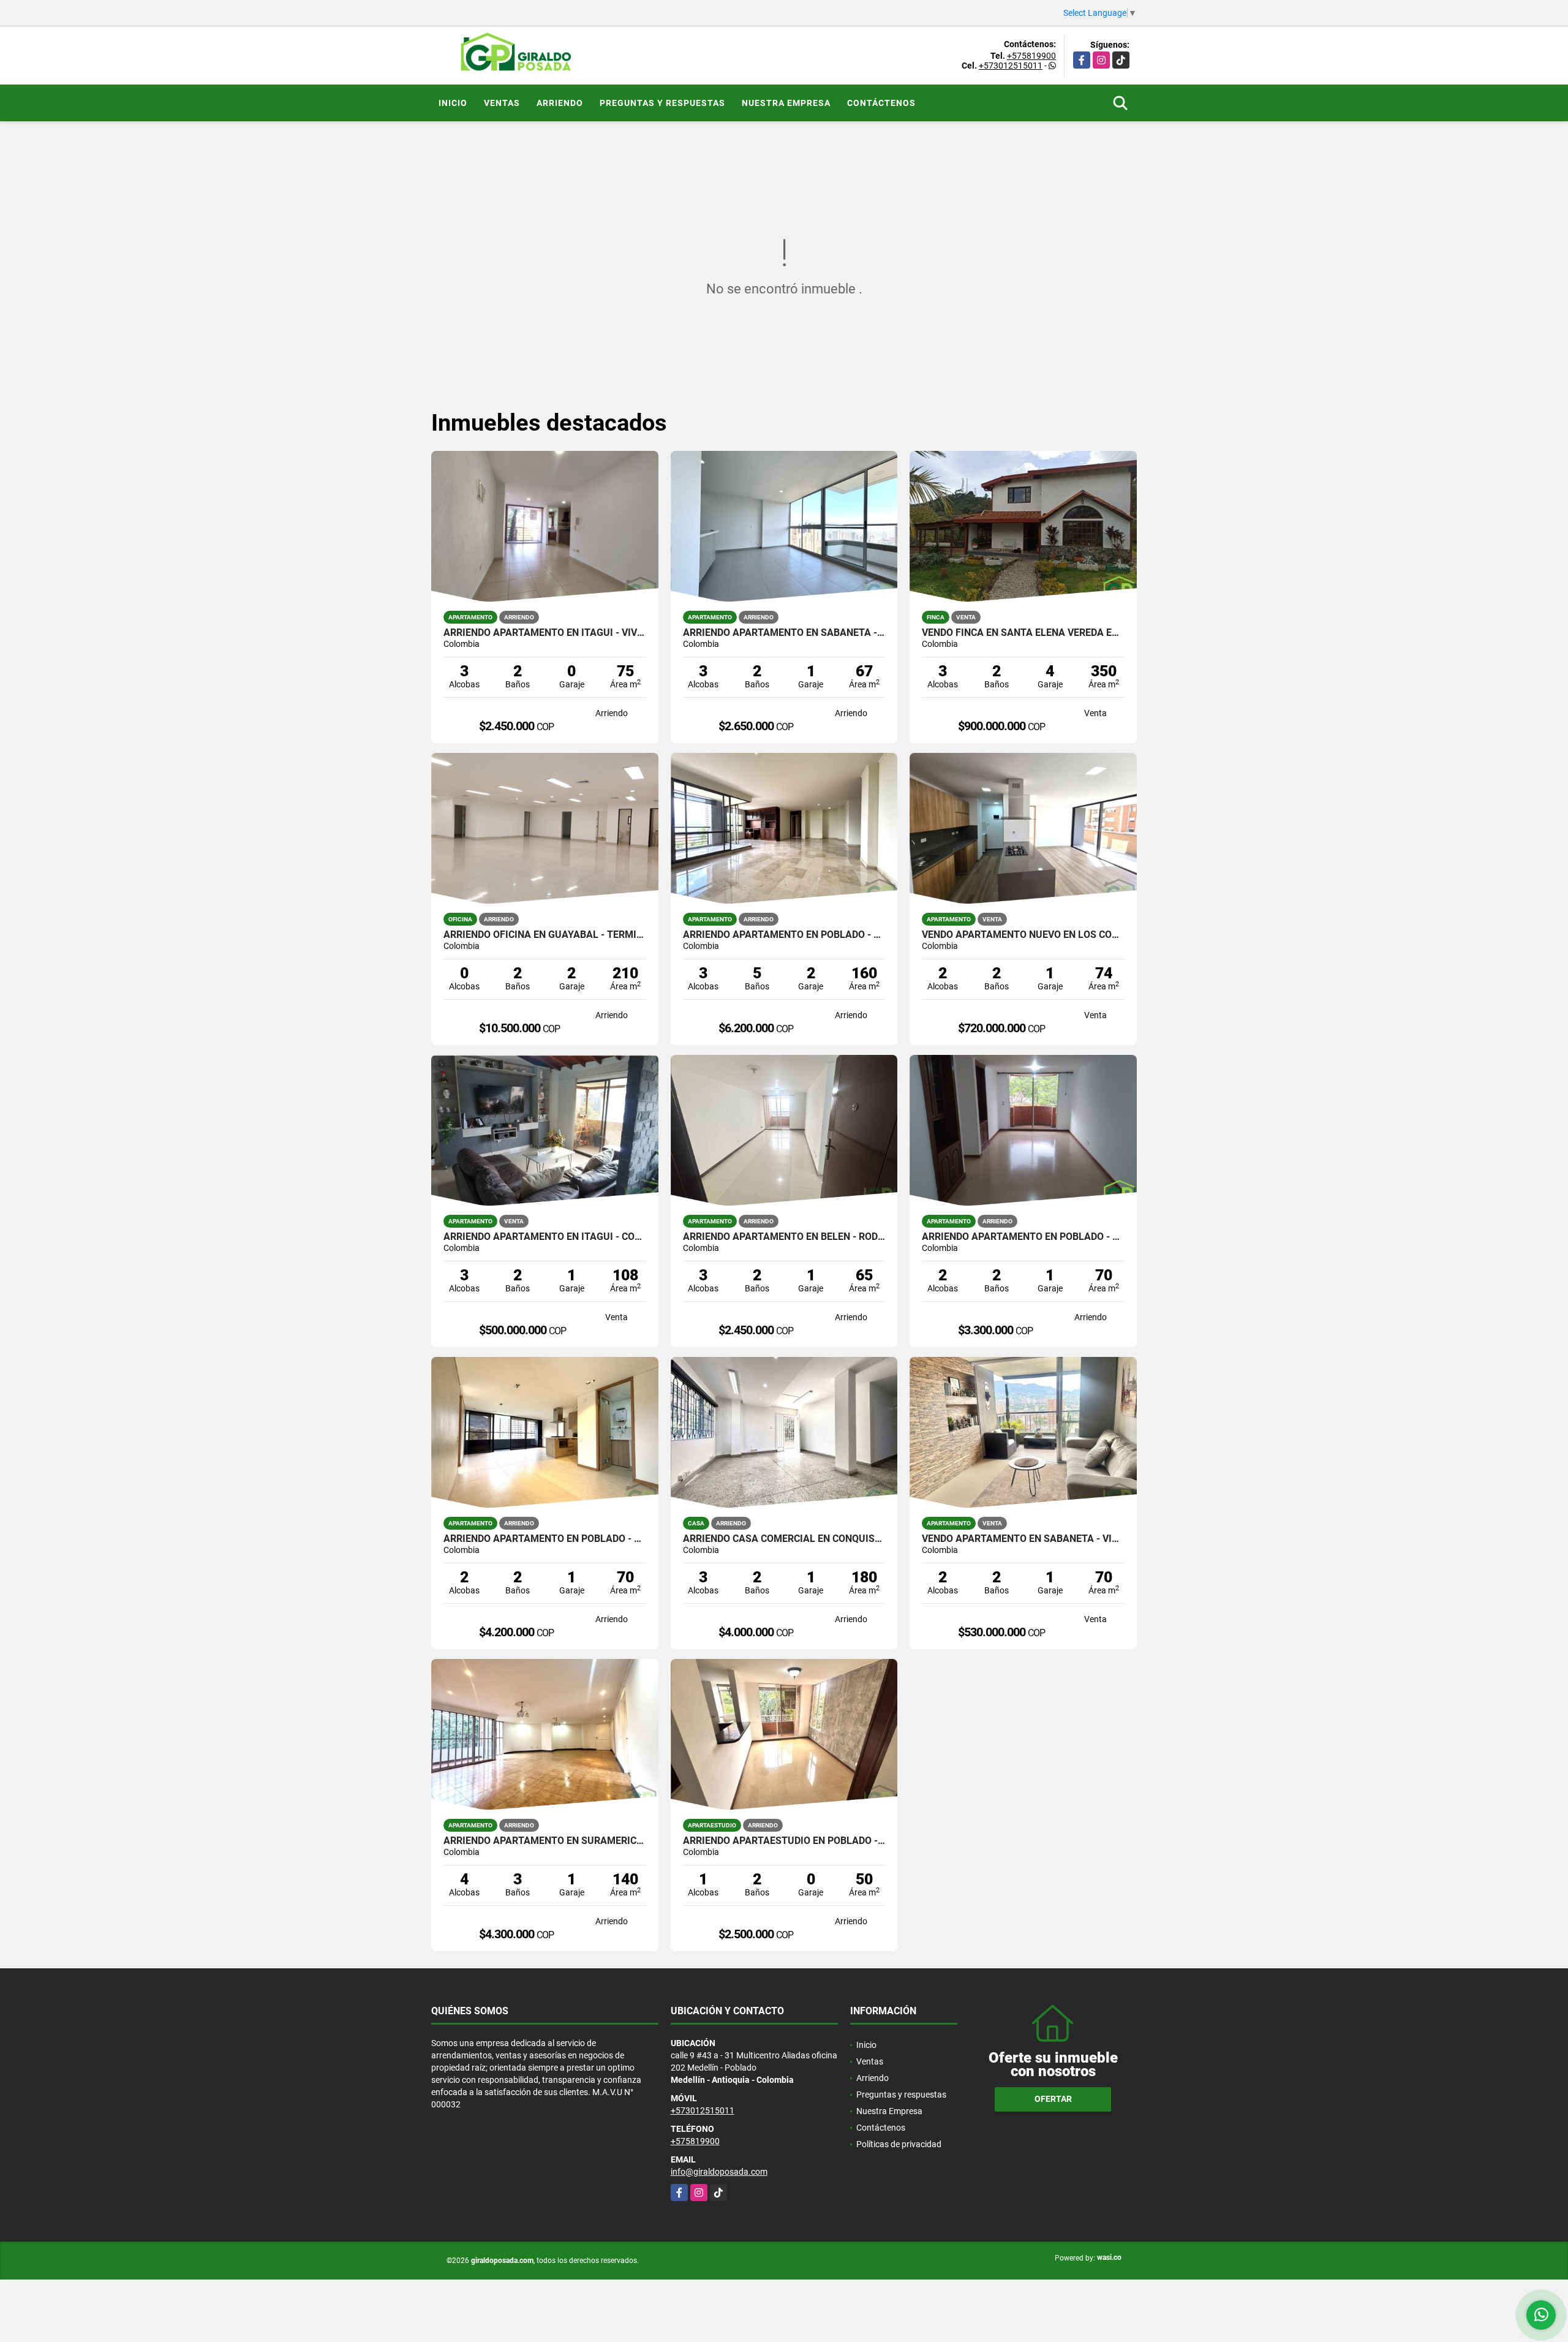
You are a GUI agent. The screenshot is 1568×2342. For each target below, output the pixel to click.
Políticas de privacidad (899, 2144)
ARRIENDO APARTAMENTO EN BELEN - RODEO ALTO (784, 1237)
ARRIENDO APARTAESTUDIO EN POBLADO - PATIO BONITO (784, 1841)
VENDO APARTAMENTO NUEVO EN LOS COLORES (1023, 935)
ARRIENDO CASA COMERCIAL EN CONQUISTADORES (784, 1539)
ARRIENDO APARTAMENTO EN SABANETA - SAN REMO (784, 633)
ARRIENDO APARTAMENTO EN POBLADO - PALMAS (545, 1539)
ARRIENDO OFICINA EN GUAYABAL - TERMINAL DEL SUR (545, 935)
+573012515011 (1011, 66)
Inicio (453, 103)
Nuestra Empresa (786, 103)
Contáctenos (881, 103)
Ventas (502, 103)
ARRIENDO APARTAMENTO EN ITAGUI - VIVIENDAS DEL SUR (545, 633)
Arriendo (560, 103)
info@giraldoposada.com (719, 2172)
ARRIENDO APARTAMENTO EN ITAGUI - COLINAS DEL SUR (545, 1237)
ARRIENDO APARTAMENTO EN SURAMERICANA (545, 1841)
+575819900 (1031, 56)
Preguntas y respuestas (662, 103)
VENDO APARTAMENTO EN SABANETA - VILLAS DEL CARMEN (1023, 1539)
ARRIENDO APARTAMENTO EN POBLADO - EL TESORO (784, 935)
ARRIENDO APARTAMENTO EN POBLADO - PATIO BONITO (1023, 1237)
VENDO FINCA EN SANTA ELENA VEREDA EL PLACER (1023, 633)
